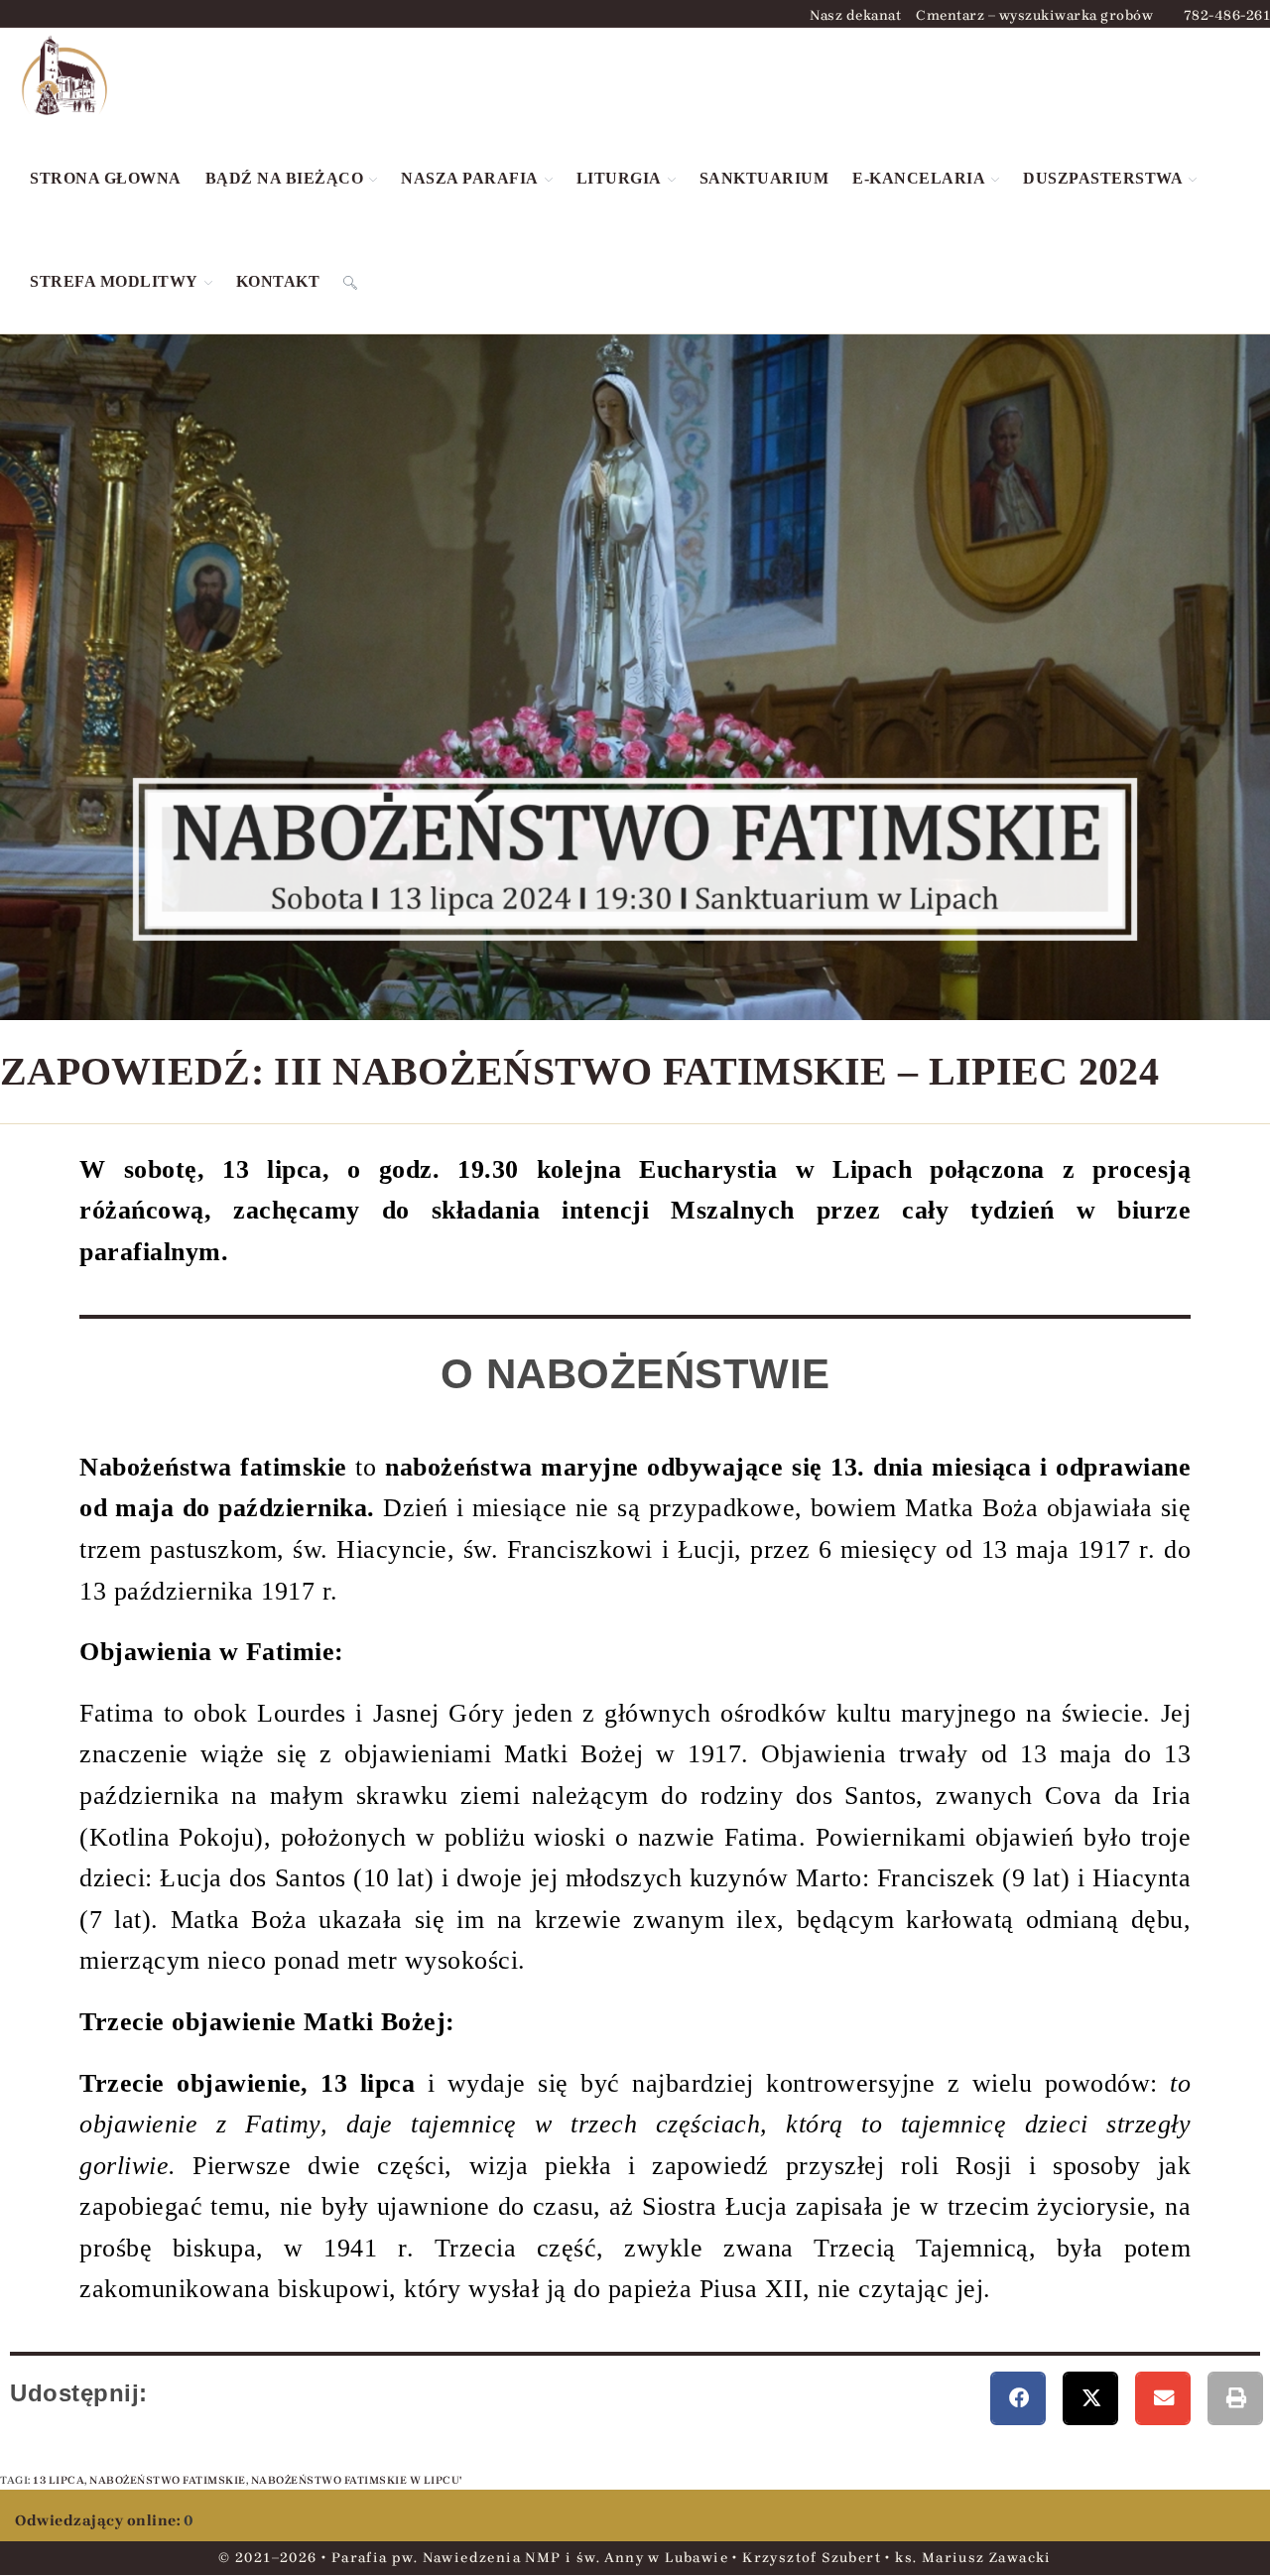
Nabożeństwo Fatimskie (168, 2480)
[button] (1018, 2398)
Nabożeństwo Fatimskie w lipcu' (357, 2480)
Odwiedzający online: (99, 2520)
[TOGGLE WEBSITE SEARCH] (350, 282)
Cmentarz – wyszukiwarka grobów (1034, 16)
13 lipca (59, 2480)
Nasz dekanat (855, 16)
